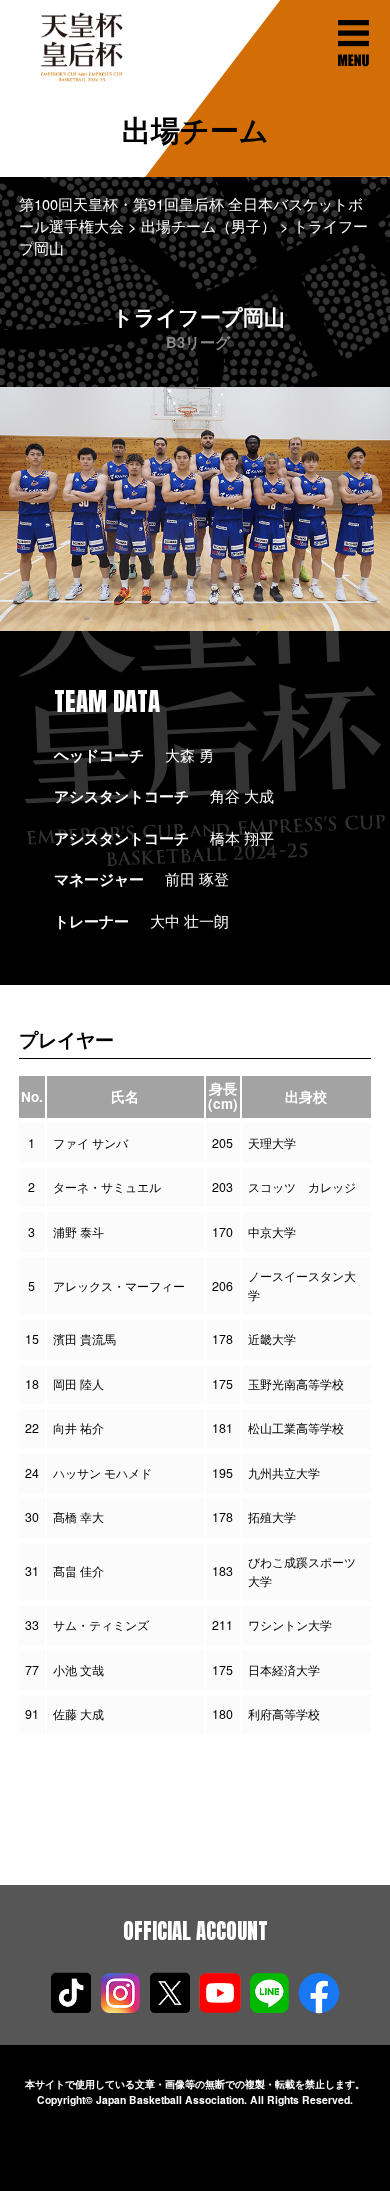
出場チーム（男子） (208, 225)
